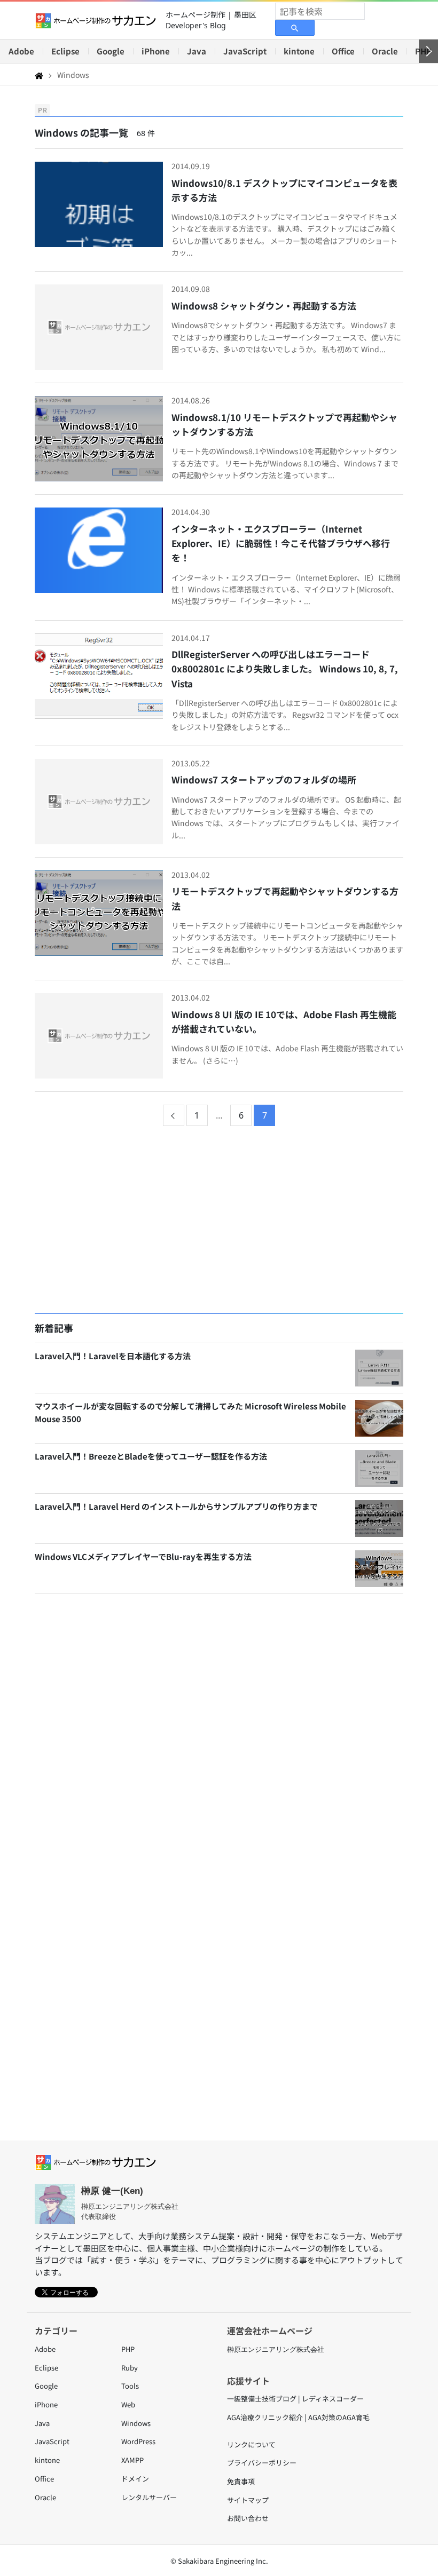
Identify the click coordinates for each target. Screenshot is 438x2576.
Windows (136, 2423)
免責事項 (241, 2481)
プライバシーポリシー (262, 2463)
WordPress (138, 2441)
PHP (128, 2349)
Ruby (130, 2368)
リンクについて (251, 2444)
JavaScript (245, 51)
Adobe (21, 51)
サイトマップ (248, 2500)
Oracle (385, 51)
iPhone (156, 51)
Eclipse (65, 51)
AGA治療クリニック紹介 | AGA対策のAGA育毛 (298, 2417)
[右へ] (428, 51)
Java (197, 51)
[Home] (39, 75)
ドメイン (135, 2479)
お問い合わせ (248, 2518)
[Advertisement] (219, 1221)
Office (343, 51)
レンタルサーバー (149, 2497)
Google (111, 51)
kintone (299, 51)
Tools (130, 2386)
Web (128, 2404)
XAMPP (132, 2460)
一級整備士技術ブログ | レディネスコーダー (295, 2399)
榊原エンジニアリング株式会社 (276, 2349)
